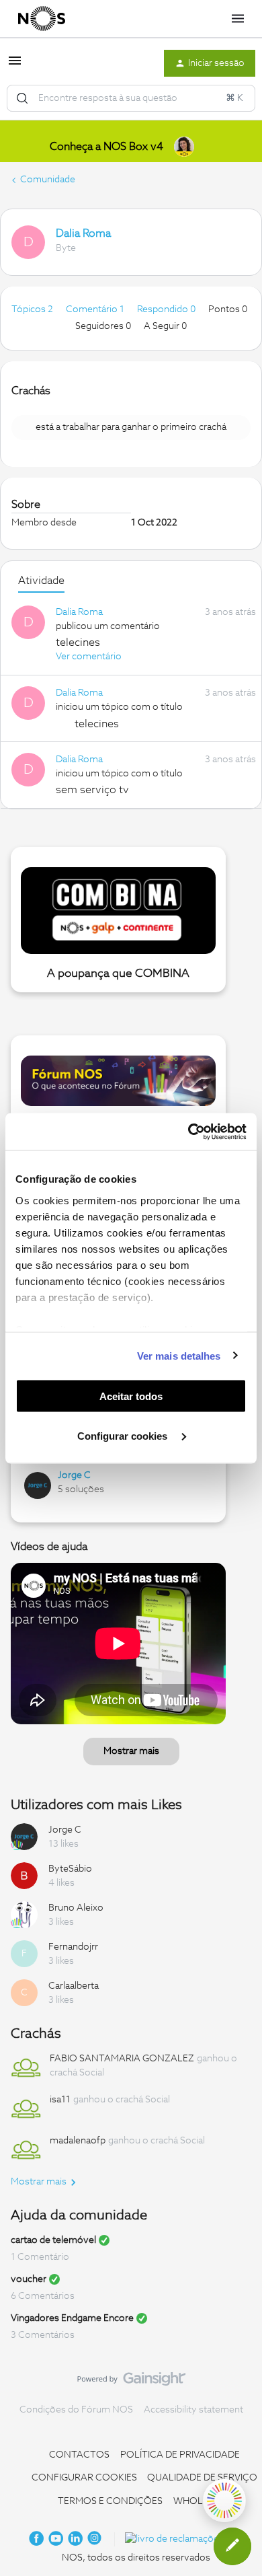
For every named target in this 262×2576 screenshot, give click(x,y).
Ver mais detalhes (179, 1355)
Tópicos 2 (33, 309)
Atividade (41, 581)
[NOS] (42, 19)
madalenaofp (78, 2141)
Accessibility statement (193, 2410)
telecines (78, 642)
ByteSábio (70, 1869)
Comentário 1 (96, 309)
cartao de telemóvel (53, 2240)
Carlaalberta (74, 1986)
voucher (29, 2279)
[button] (15, 66)
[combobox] (131, 98)
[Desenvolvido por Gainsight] (131, 2382)
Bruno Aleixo (76, 1908)
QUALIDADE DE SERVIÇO (202, 2478)
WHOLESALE (202, 2501)
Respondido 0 (167, 309)
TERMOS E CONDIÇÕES (110, 2501)
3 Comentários (43, 2335)
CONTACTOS (79, 2455)
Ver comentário (89, 657)
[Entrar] (22, 98)
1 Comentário (40, 2257)
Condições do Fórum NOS (76, 2410)
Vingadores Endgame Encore (72, 2318)
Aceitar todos (131, 1396)
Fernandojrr (73, 1947)
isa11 (60, 2100)
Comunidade (48, 180)
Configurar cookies (124, 1435)
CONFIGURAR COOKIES (84, 2478)
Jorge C (74, 1475)
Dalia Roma (83, 233)
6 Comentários (43, 2296)
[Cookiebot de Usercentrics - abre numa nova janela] (188, 1132)
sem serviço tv (92, 790)
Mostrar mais (131, 1751)
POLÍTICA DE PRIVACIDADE (180, 2455)
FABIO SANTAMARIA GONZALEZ (122, 2059)
